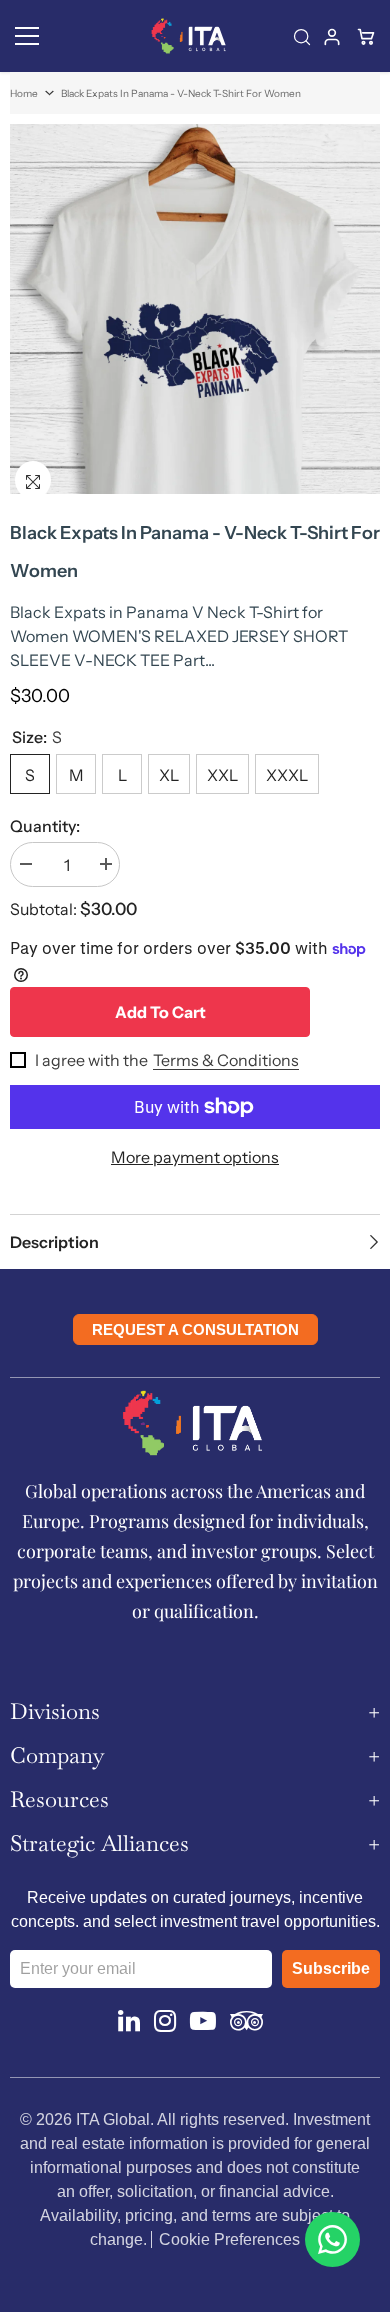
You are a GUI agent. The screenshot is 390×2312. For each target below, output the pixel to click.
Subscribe (331, 1968)
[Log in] (334, 36)
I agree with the (91, 1060)
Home (24, 93)
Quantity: (45, 826)
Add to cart (160, 1012)
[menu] (27, 36)
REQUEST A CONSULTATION (195, 1329)
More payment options (195, 1157)
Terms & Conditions (226, 1060)
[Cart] (368, 36)
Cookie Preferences (229, 2239)
